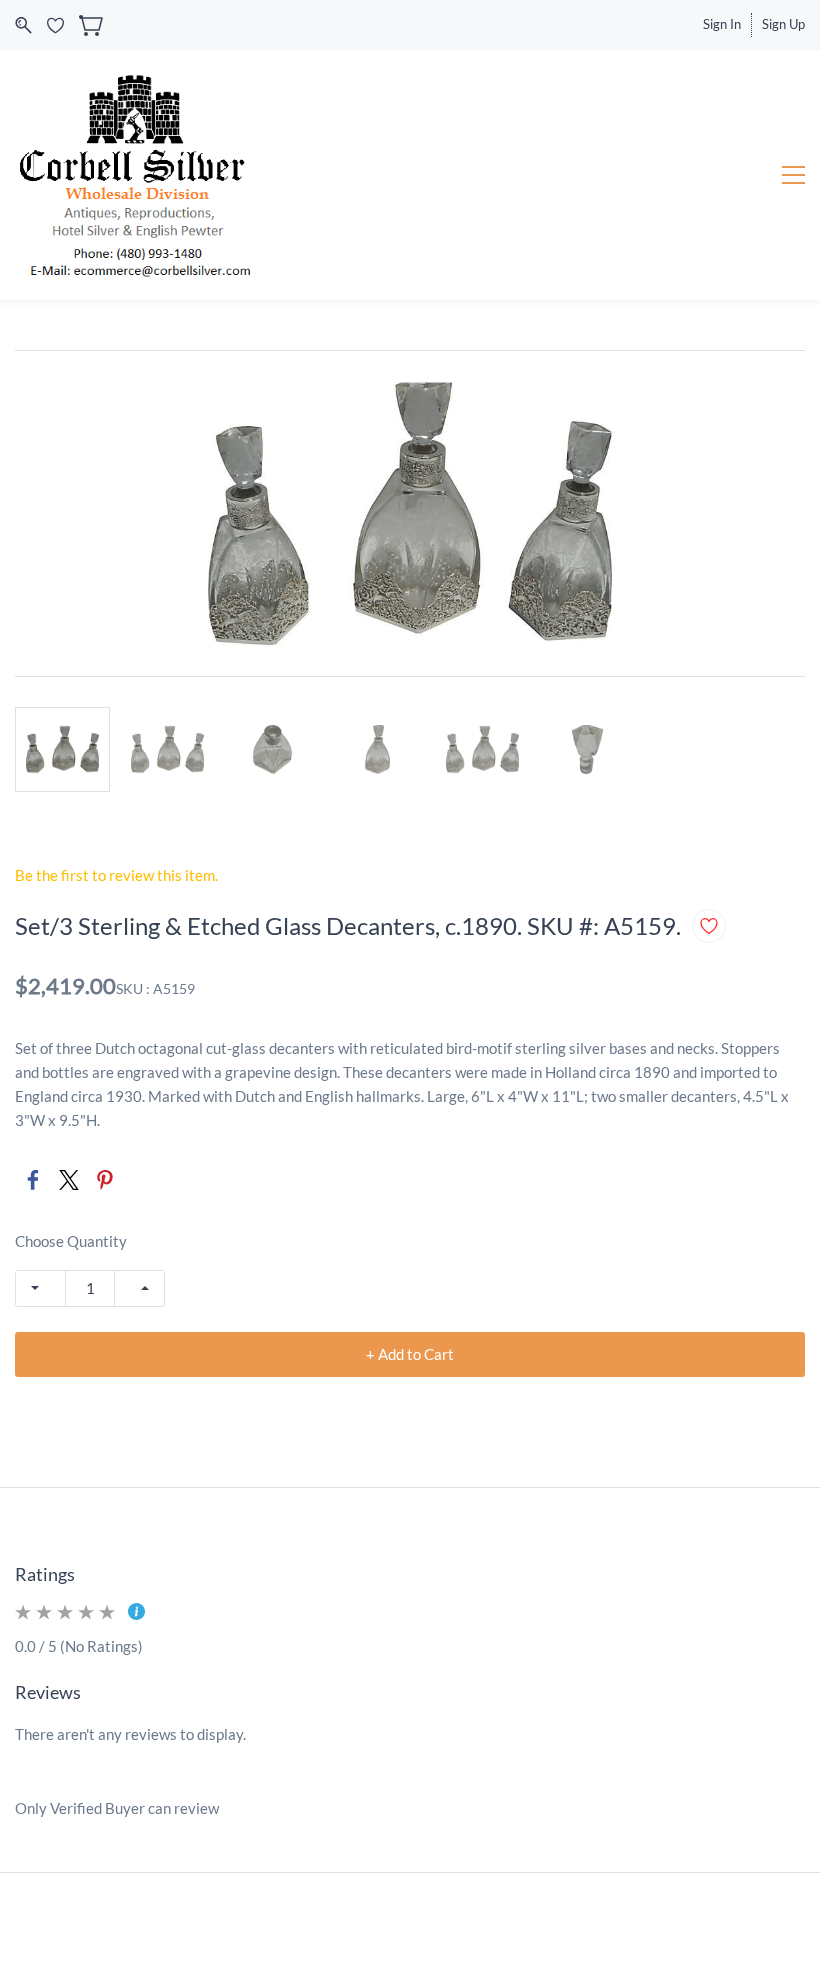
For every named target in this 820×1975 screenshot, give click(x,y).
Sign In (722, 24)
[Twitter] (69, 1180)
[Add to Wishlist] (709, 926)
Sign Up (783, 24)
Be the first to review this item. (116, 875)
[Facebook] (33, 1180)
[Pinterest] (105, 1180)
